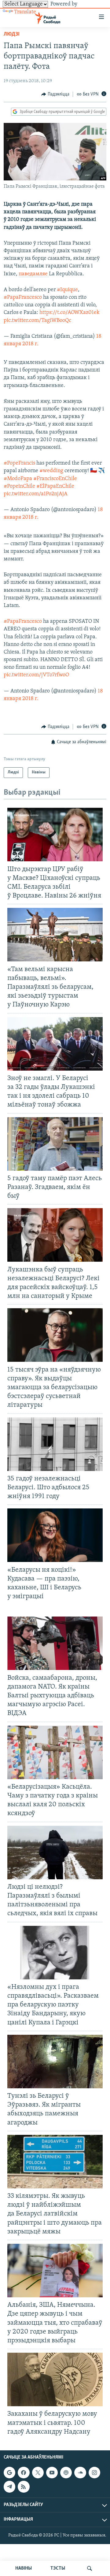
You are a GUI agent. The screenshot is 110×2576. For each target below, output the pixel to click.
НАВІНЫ (24, 2568)
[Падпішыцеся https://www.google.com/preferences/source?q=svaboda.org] (9, 2473)
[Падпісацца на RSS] (24, 2487)
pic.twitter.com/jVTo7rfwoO (36, 675)
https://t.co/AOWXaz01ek (70, 313)
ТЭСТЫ (58, 2568)
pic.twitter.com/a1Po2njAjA (36, 494)
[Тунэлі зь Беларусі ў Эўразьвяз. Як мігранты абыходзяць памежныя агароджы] (55, 2062)
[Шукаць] (90, 2568)
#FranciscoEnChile (55, 479)
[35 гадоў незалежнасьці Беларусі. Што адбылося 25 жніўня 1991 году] (55, 1444)
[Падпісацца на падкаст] (66, 2473)
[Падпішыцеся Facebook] (24, 2473)
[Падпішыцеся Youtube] (52, 2473)
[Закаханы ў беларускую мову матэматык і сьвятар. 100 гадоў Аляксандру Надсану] (55, 2379)
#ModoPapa (18, 479)
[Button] (55, 94)
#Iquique (67, 290)
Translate (25, 12)
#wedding (51, 471)
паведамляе (34, 274)
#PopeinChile (19, 486)
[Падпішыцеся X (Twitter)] (38, 2473)
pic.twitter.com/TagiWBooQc (37, 321)
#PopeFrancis (19, 463)
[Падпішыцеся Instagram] (94, 2473)
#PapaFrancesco (23, 298)
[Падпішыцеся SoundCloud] (80, 2473)
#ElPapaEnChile (55, 486)
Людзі (12, 34)
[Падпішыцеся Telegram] (9, 2487)
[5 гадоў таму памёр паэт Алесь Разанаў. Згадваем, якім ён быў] (55, 1144)
